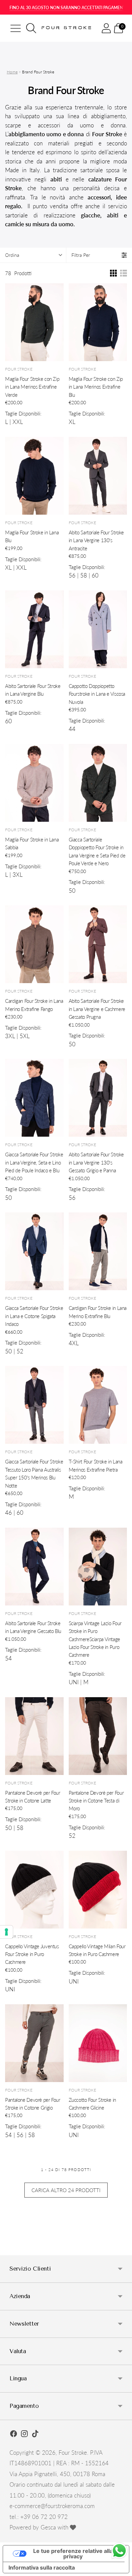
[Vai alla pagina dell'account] (106, 28)
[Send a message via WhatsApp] (119, 2551)
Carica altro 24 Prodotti (66, 2190)
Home (12, 72)
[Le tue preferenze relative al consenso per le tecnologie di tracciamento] (6, 1932)
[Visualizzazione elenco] (124, 273)
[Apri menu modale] (16, 28)
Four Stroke (73, 2453)
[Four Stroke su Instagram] (24, 2435)
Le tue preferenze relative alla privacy (73, 2554)
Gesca (48, 2527)
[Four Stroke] (67, 28)
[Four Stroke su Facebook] (14, 2435)
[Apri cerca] (31, 28)
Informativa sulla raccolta (42, 2568)
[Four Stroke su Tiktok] (35, 2435)
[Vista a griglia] (113, 273)
